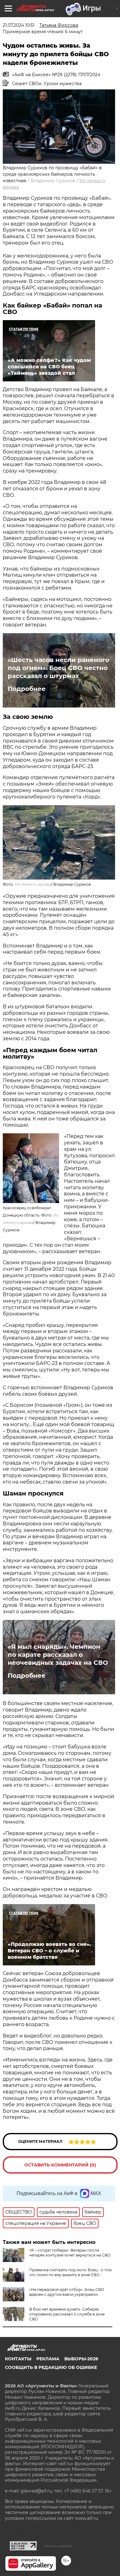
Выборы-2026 (81, 2359)
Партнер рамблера (58, 2546)
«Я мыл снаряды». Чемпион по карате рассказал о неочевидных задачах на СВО (58, 1655)
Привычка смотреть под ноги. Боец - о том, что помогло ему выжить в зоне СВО (71, 2272)
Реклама (48, 2359)
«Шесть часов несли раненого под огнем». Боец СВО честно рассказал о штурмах (58, 668)
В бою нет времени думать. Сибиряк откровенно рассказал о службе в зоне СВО (67, 2314)
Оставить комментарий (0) (60, 2165)
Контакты (18, 2359)
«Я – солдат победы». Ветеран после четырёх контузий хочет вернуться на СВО (70, 2253)
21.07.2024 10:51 (19, 25)
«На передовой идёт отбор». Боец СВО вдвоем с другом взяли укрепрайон (67, 2292)
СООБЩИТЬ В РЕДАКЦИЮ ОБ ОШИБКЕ (51, 2367)
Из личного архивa (33, 884)
